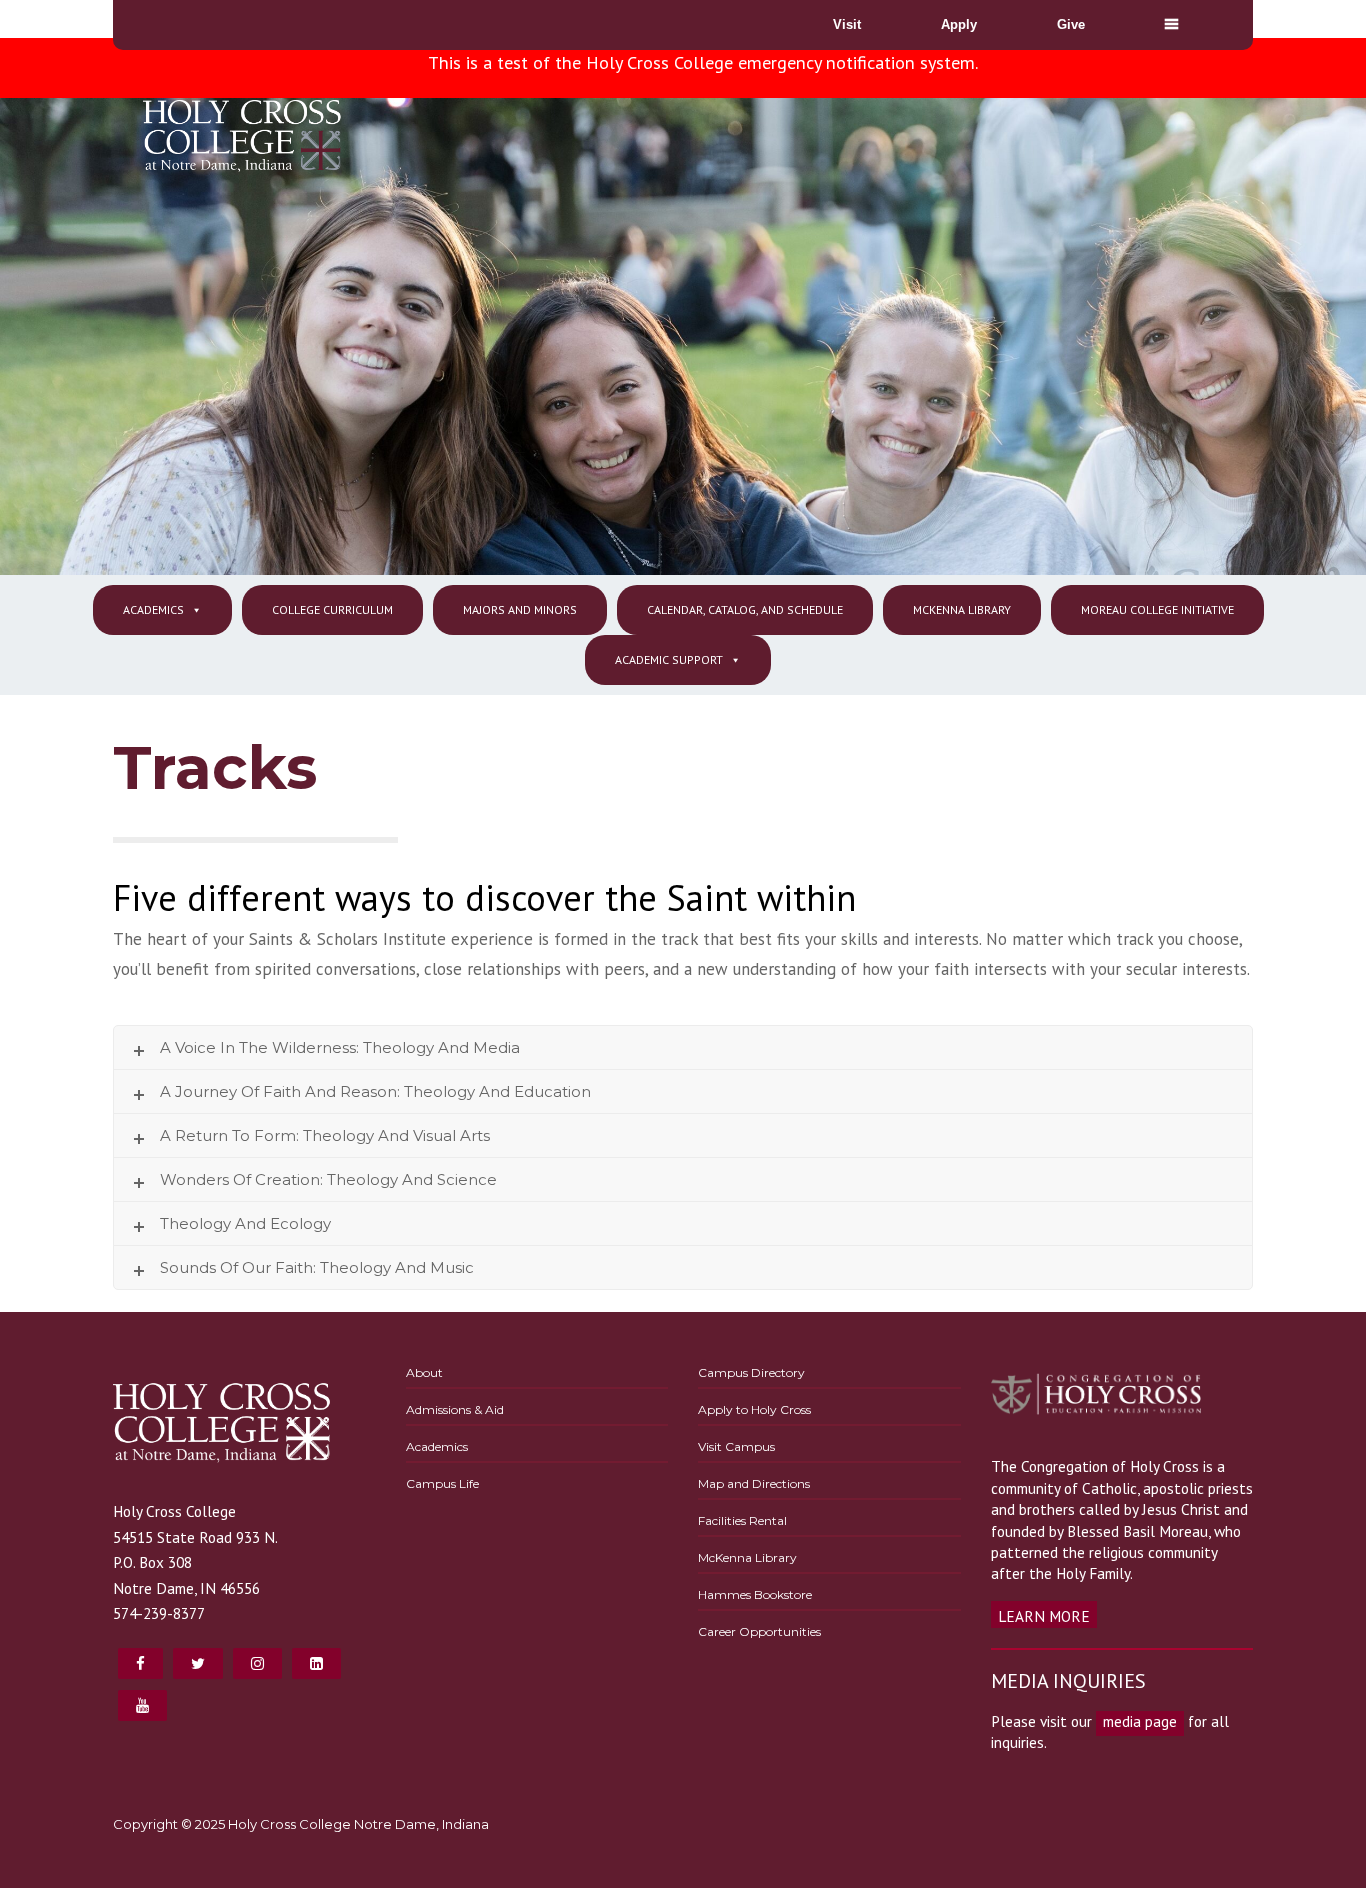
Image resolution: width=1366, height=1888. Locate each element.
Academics (153, 609)
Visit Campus (736, 1446)
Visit (847, 24)
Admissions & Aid (455, 1409)
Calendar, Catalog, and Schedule (745, 609)
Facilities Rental (742, 1520)
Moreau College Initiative (1157, 609)
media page (1140, 1721)
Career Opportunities (759, 1631)
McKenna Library (962, 609)
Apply (959, 24)
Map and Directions (754, 1483)
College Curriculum (332, 609)
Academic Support (669, 659)
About (424, 1372)
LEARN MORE (1044, 1616)
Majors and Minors (520, 609)
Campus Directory (751, 1372)
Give (1071, 24)
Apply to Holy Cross (754, 1409)
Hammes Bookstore (755, 1594)
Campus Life (442, 1483)
